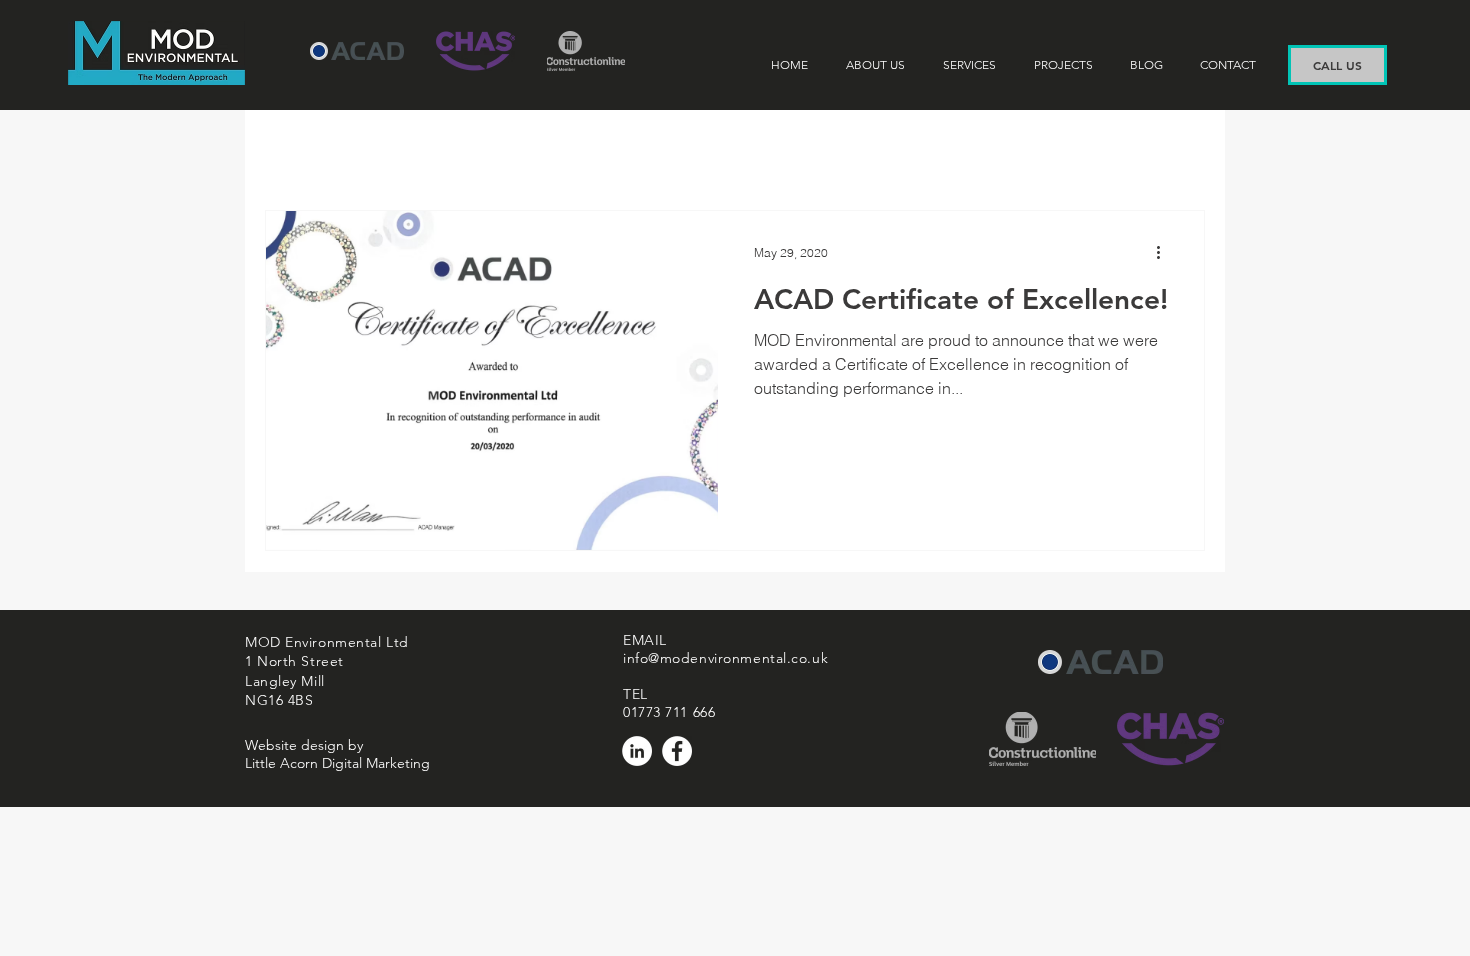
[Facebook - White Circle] (677, 751)
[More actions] (1165, 252)
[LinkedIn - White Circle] (637, 751)
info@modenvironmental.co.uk (725, 658)
